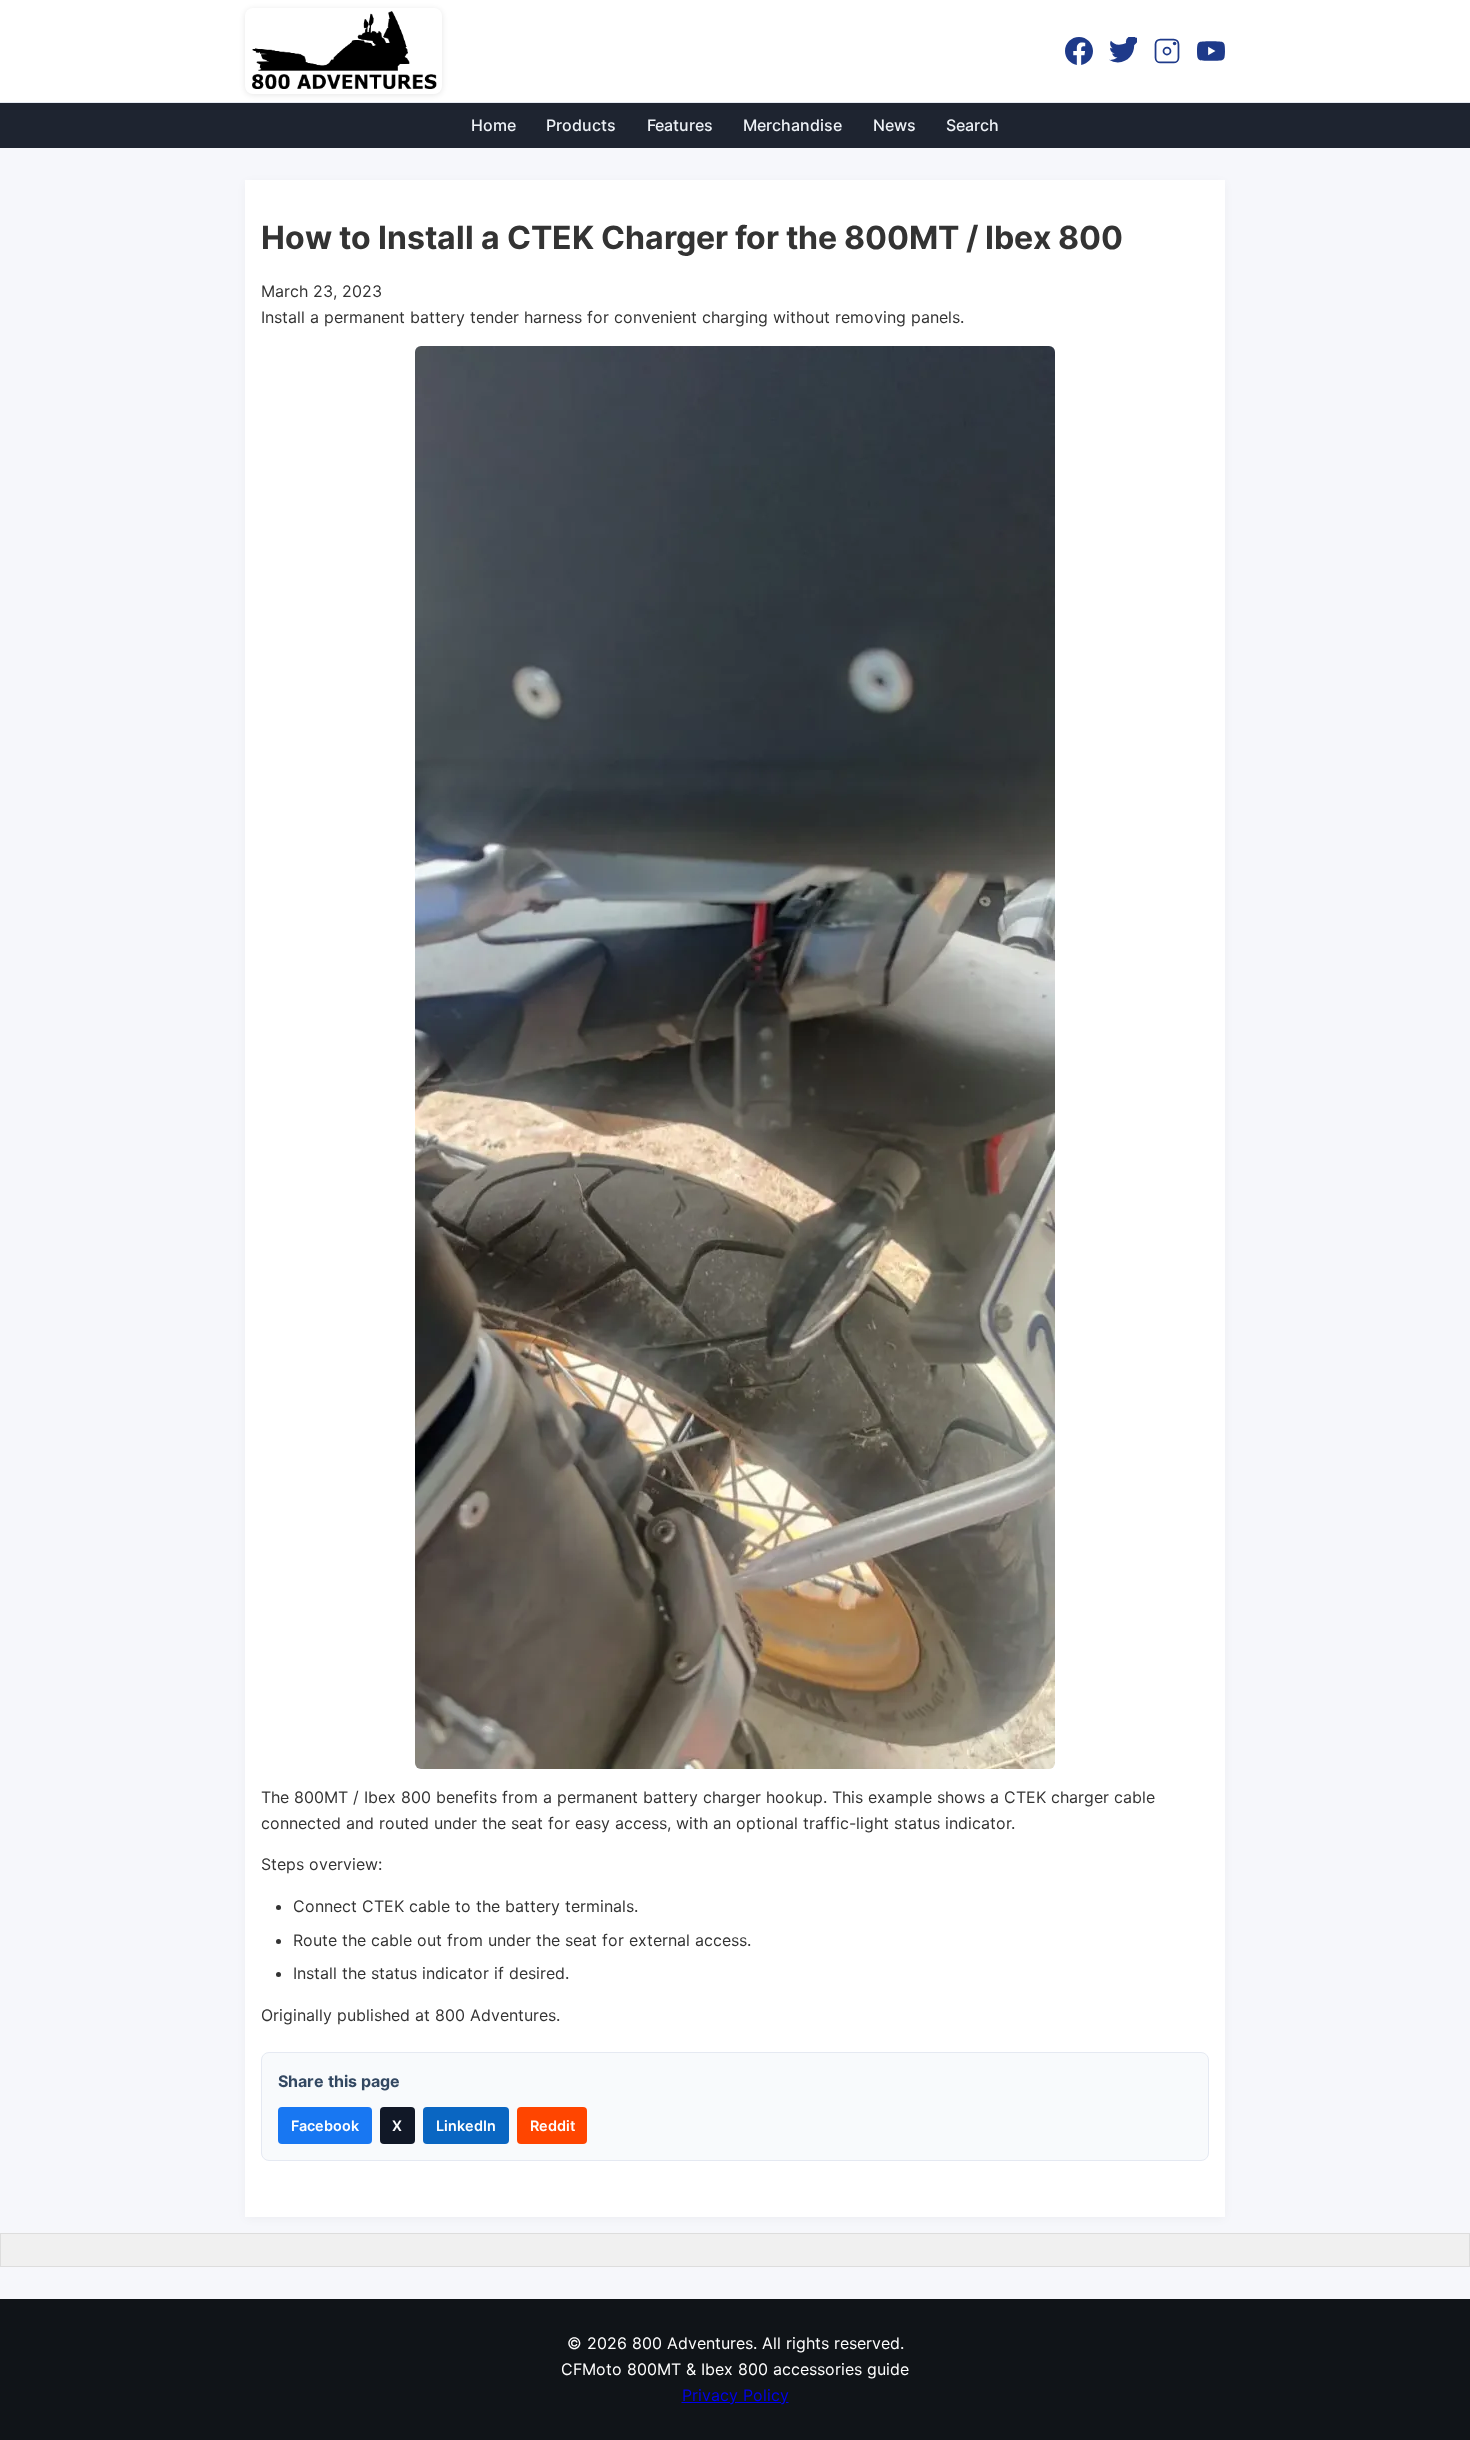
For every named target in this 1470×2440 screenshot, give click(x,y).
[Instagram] (1167, 51)
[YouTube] (1211, 51)
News (894, 125)
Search (972, 125)
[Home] (343, 51)
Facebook (325, 2125)
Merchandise (792, 125)
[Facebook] (1079, 51)
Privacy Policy (735, 2395)
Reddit (552, 2125)
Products (581, 125)
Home (493, 125)
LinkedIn (466, 2125)
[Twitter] (1123, 51)
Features (680, 125)
